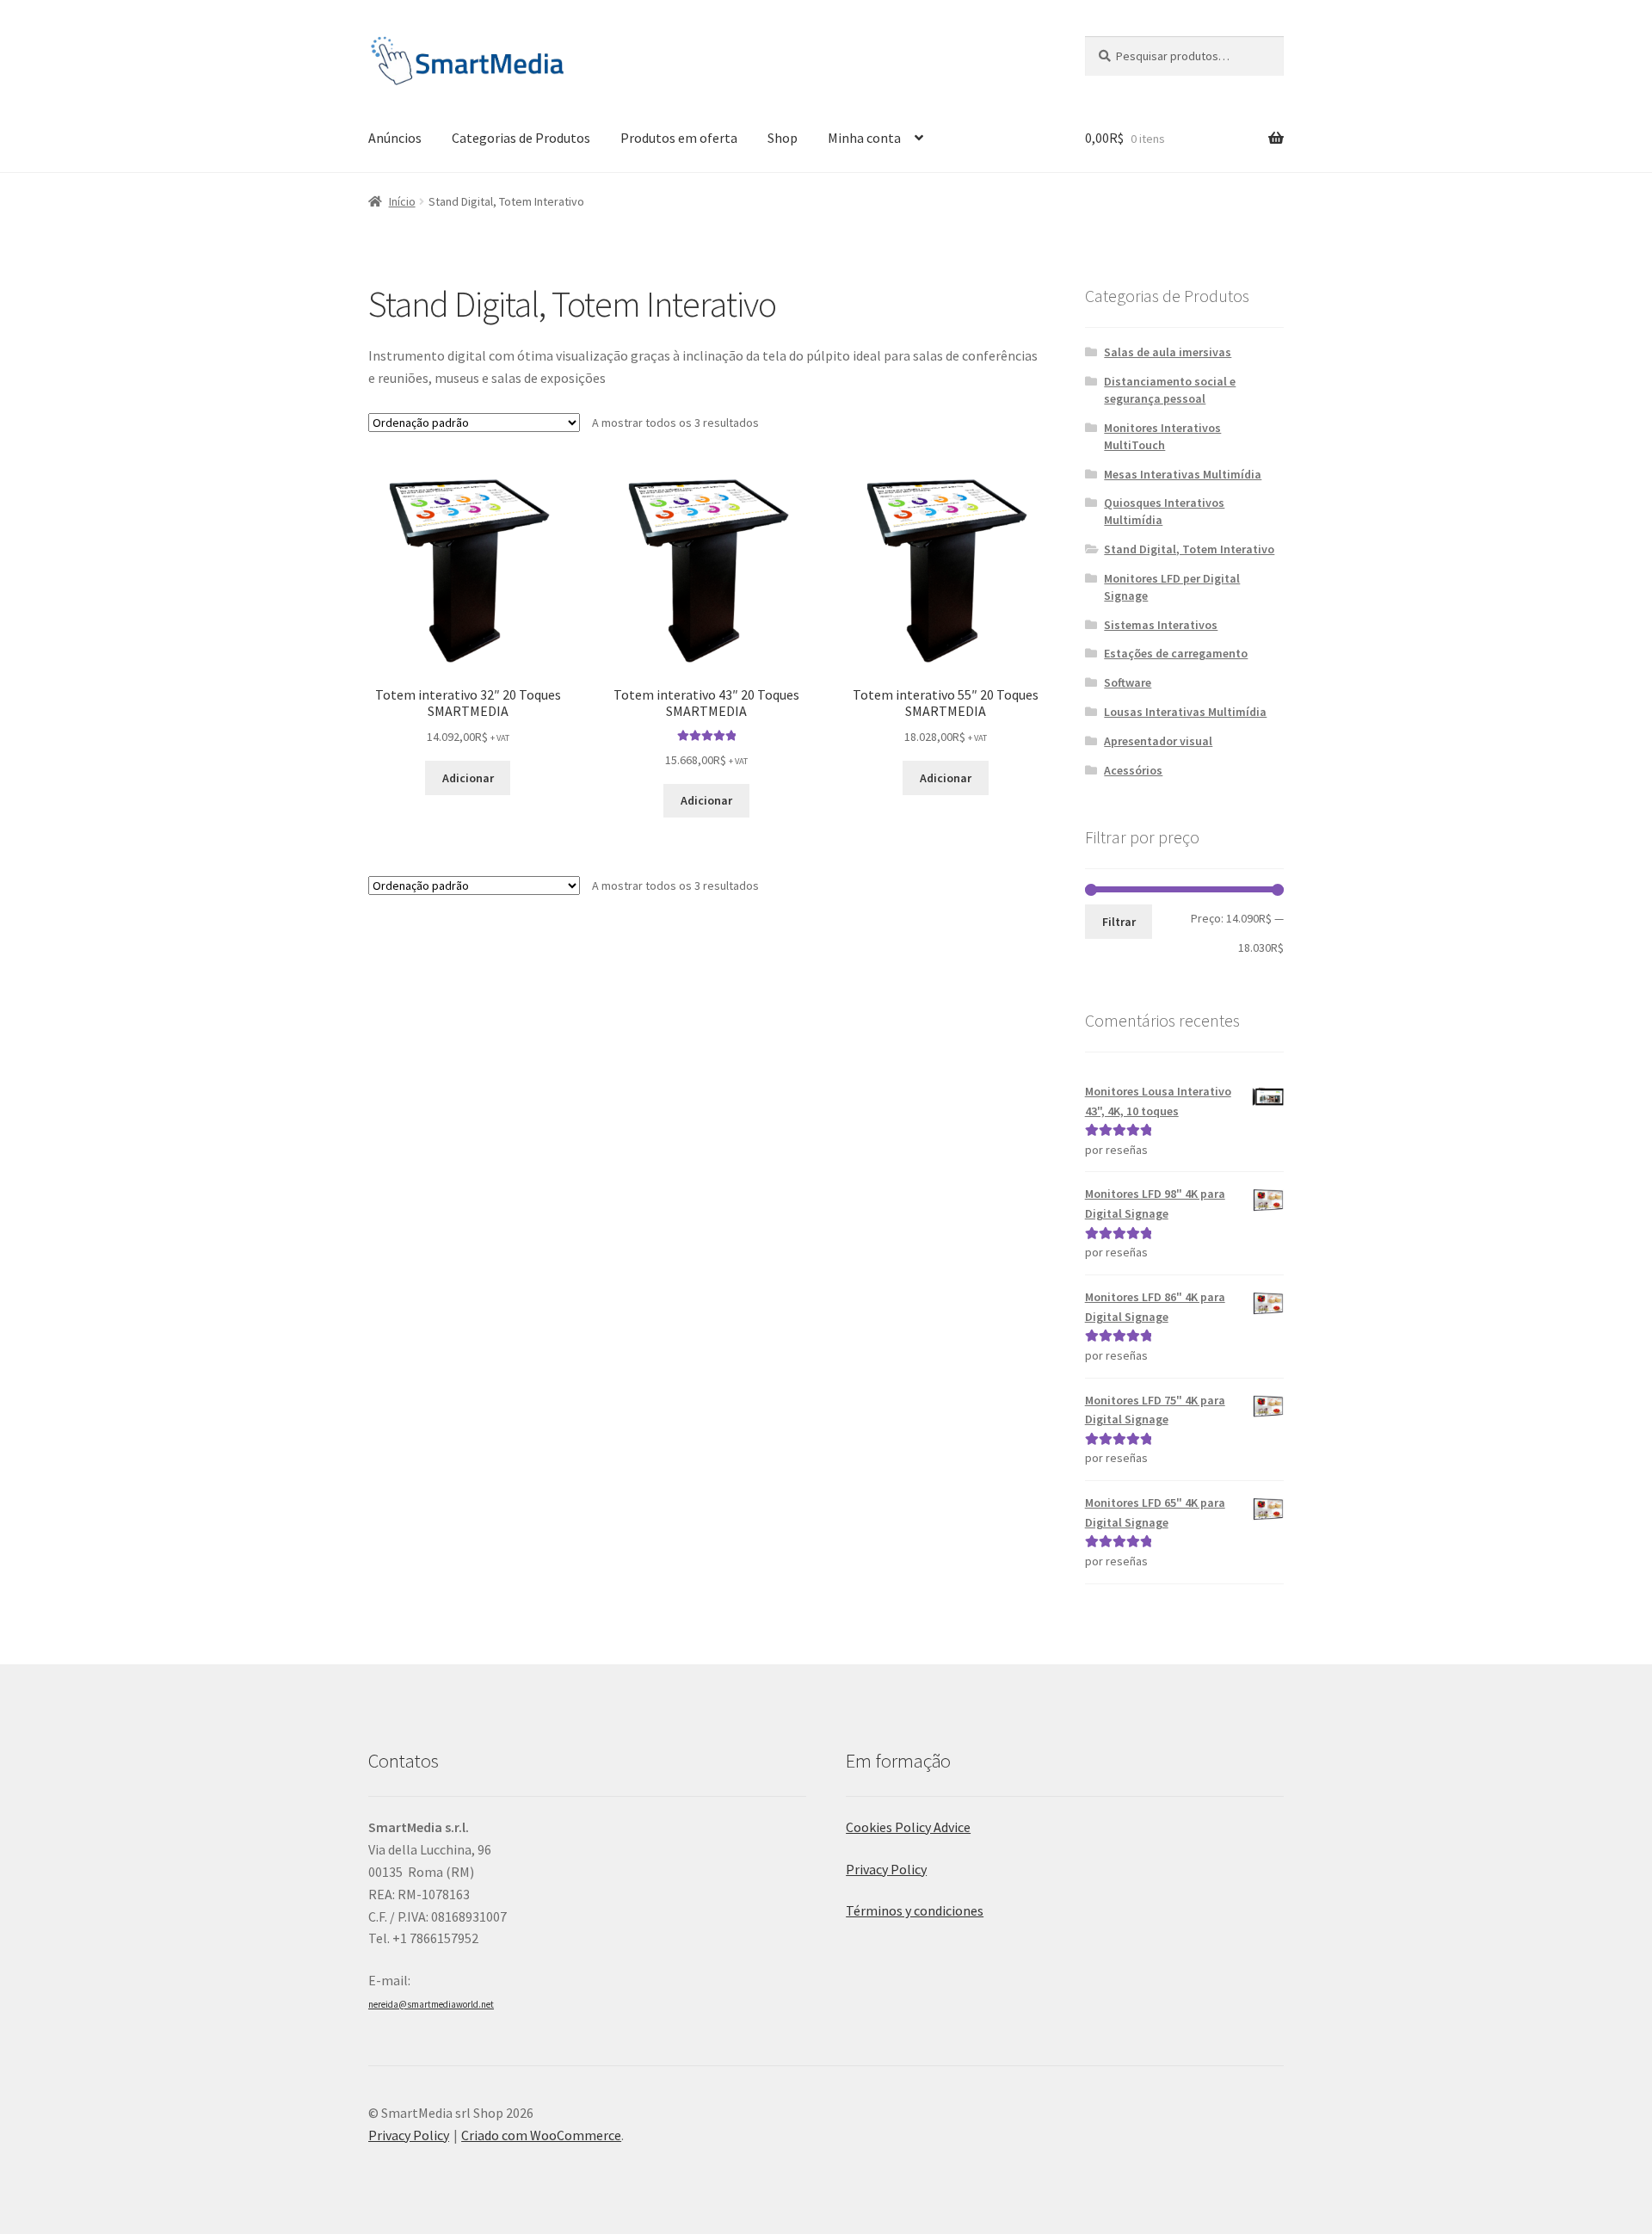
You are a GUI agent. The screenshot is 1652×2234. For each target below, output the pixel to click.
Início (402, 201)
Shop (783, 138)
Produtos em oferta (679, 138)
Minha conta (864, 138)
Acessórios (1133, 770)
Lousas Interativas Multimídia (1185, 712)
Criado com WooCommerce (541, 2135)
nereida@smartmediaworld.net (431, 2004)
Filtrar (1119, 922)
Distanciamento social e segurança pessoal (1170, 390)
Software (1128, 682)
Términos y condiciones (915, 1910)
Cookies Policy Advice (908, 1827)
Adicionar (468, 778)
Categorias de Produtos (521, 138)
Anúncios (395, 138)
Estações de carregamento (1176, 653)
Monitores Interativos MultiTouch (1162, 436)
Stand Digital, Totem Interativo (1189, 549)
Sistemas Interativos (1161, 625)
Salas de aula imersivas (1168, 352)
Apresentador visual (1158, 741)
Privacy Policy (886, 1869)
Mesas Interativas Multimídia (1183, 474)
